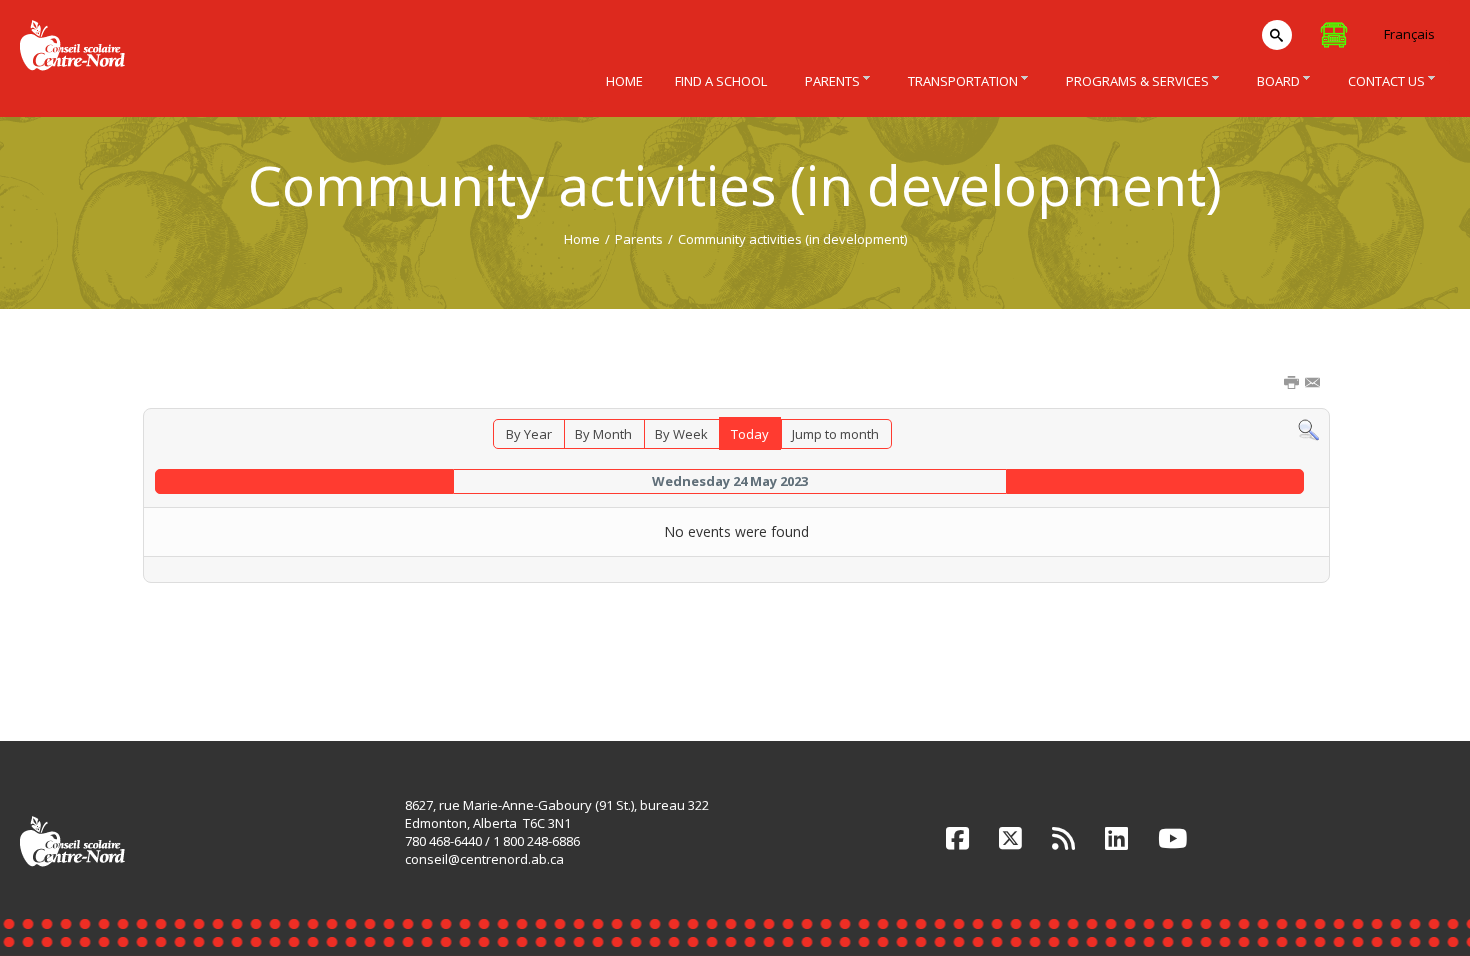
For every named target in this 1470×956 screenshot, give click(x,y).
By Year (529, 434)
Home (582, 239)
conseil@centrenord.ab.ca (484, 859)
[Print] (1293, 384)
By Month (603, 434)
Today (750, 434)
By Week (681, 434)
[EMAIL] (1314, 384)
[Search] (1308, 429)
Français (1409, 34)
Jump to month (835, 434)
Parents (639, 239)
